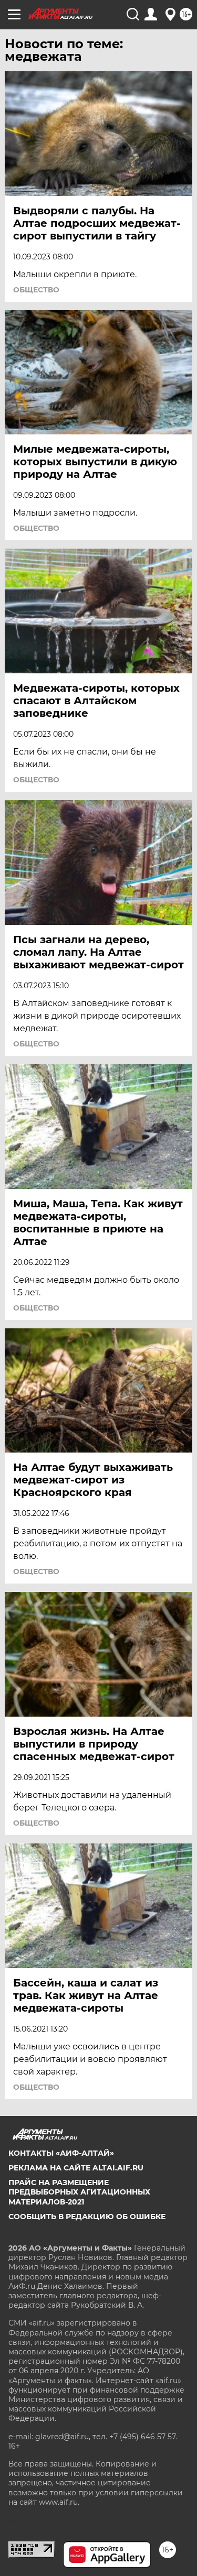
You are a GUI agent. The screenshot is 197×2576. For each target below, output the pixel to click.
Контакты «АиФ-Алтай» (61, 2153)
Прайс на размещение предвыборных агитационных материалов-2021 (79, 2192)
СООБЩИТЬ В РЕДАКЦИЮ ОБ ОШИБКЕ (87, 2217)
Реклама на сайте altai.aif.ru (76, 2168)
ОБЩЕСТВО (36, 290)
